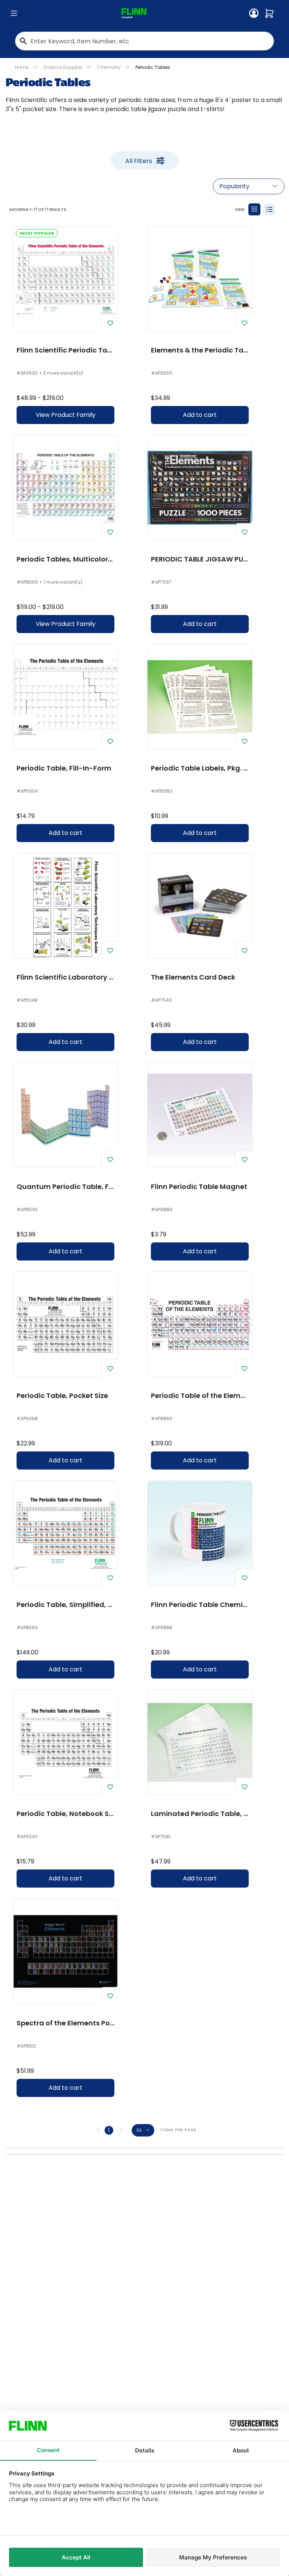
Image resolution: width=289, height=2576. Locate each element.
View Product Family (66, 415)
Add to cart (200, 415)
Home (22, 67)
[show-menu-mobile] (14, 14)
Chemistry (109, 67)
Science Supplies (63, 67)
